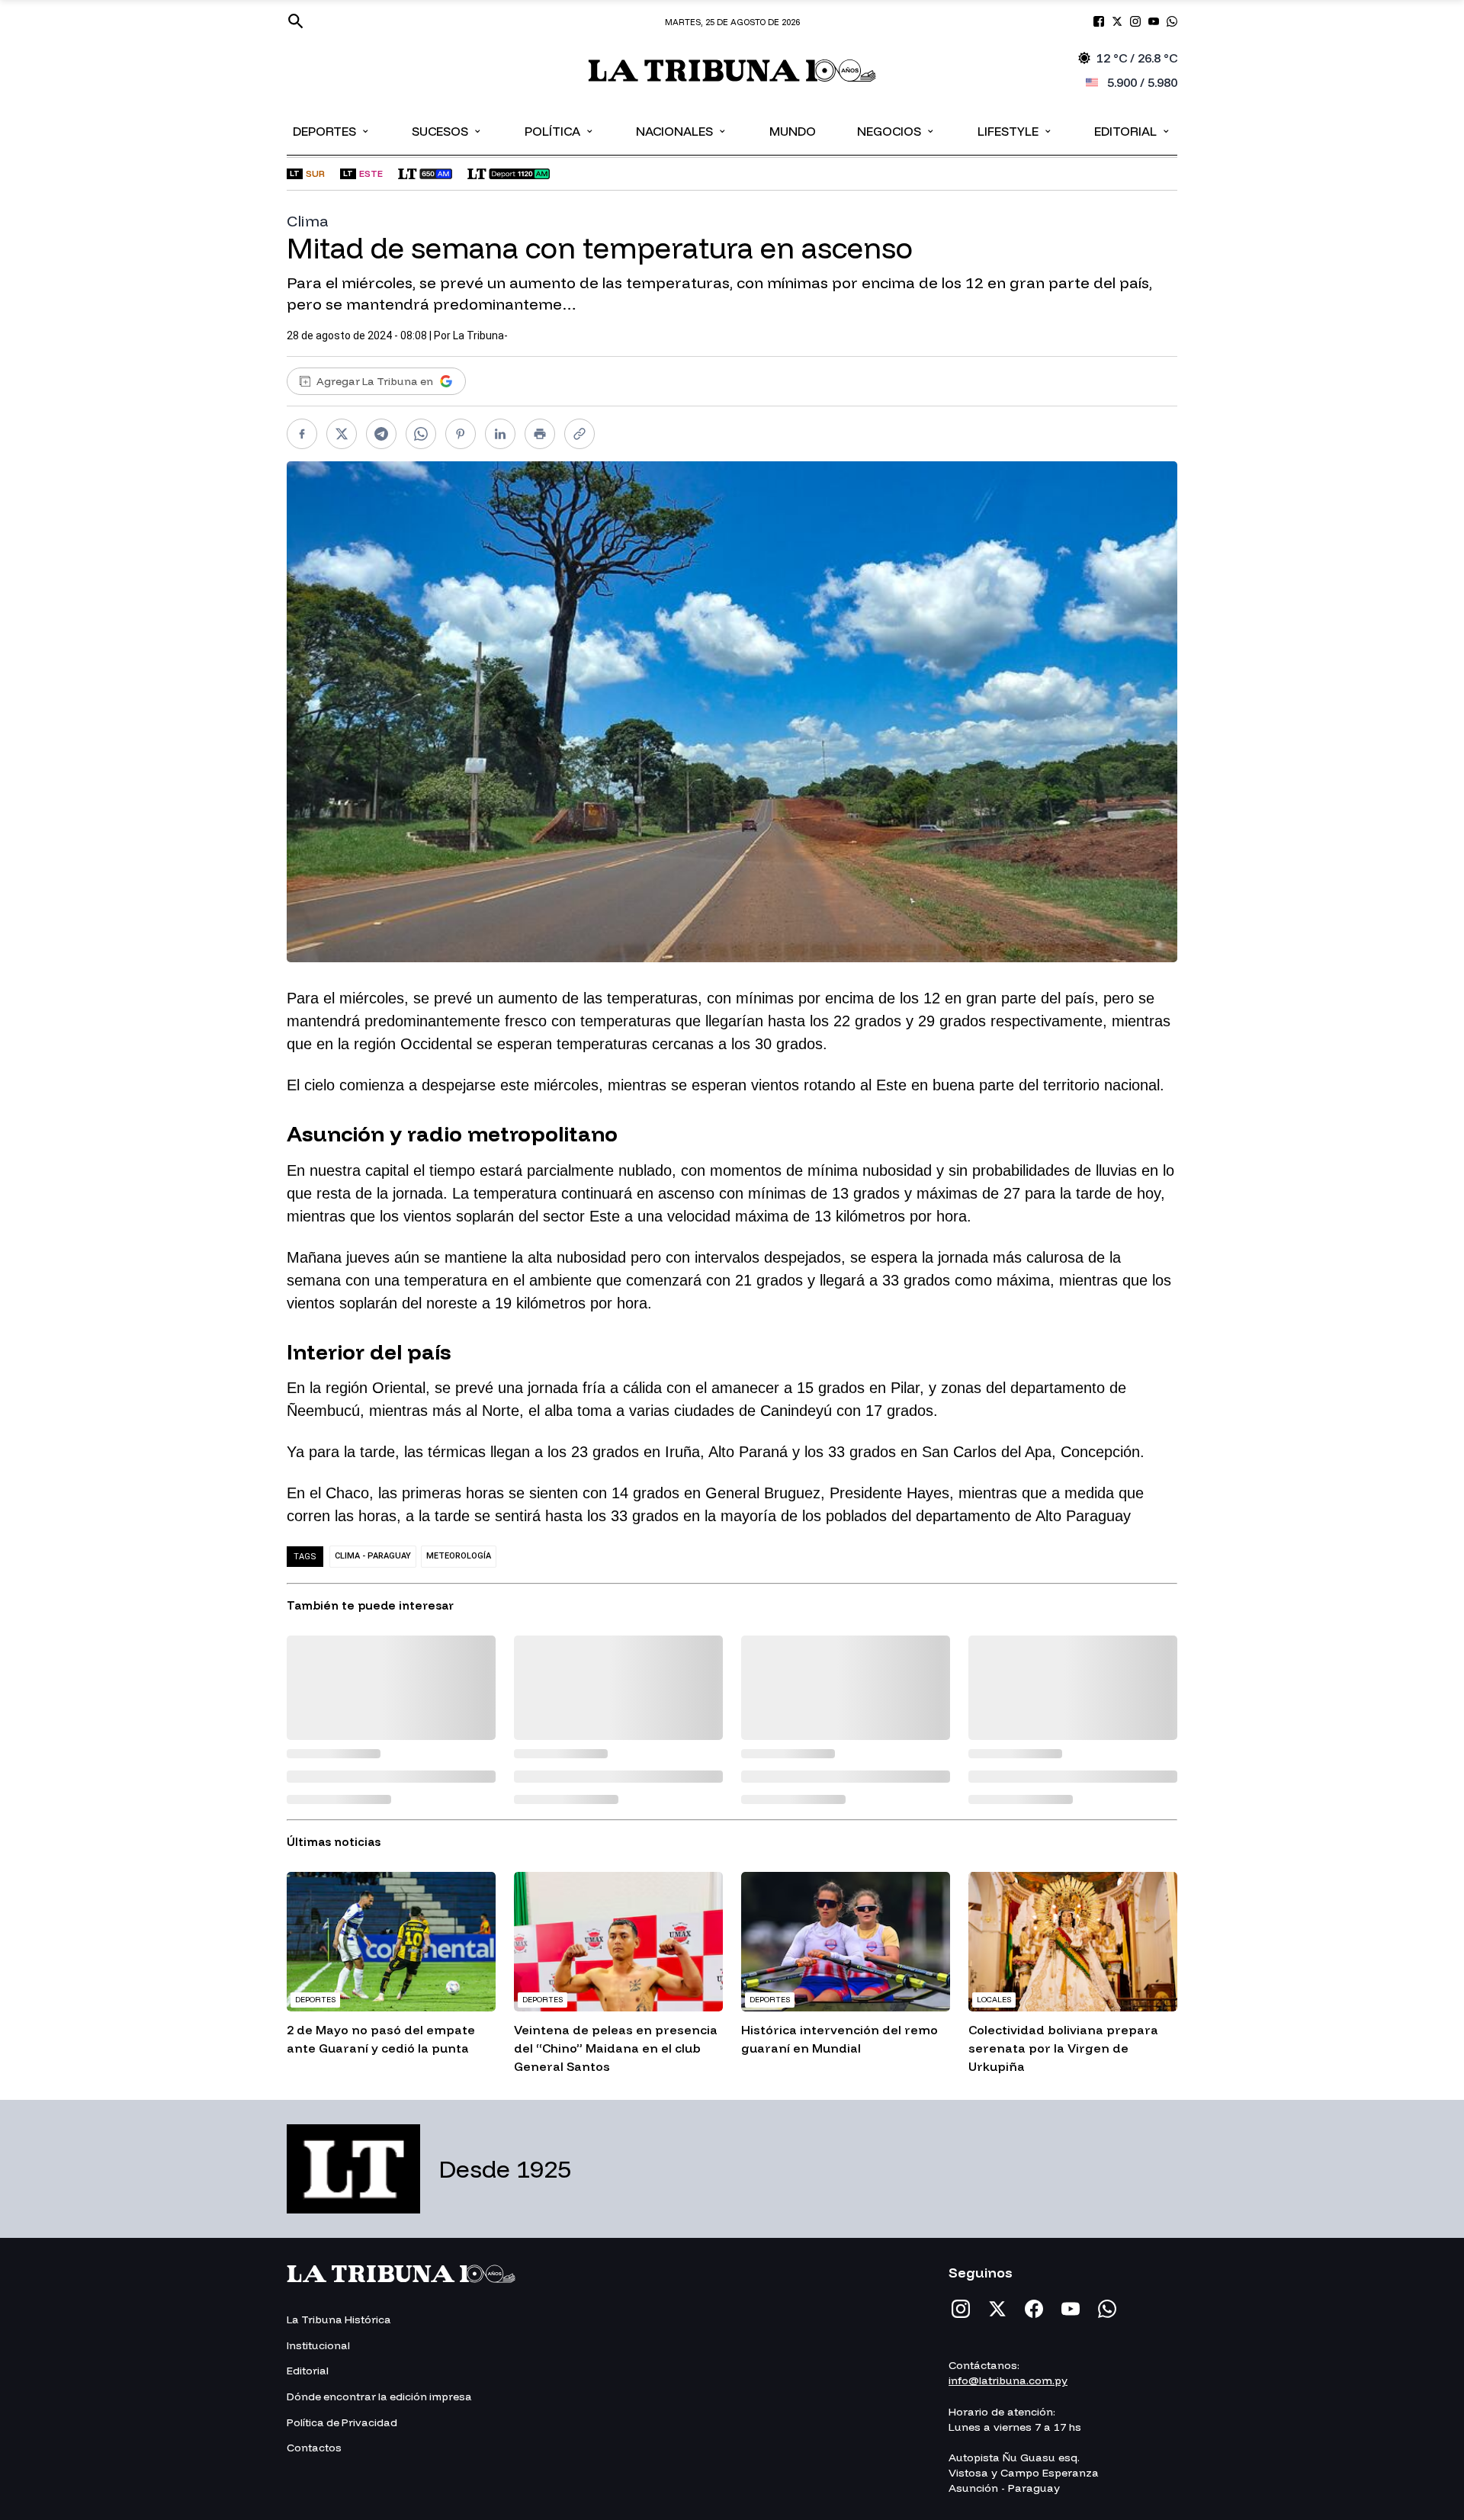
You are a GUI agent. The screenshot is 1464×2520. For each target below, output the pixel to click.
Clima (308, 221)
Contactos (314, 2448)
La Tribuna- (480, 335)
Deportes (332, 130)
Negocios (896, 130)
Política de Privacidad (342, 2422)
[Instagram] (961, 2309)
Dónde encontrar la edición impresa (379, 2396)
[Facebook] (1034, 2309)
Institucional (318, 2345)
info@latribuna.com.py (1008, 2380)
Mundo (793, 131)
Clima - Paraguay (373, 1556)
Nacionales (682, 130)
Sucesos (447, 130)
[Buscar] (296, 21)
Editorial (1133, 130)
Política (560, 130)
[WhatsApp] (1107, 2309)
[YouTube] (1071, 2309)
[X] (997, 2309)
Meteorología (459, 1556)
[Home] (732, 71)
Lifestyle (1015, 130)
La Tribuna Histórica (339, 2319)
